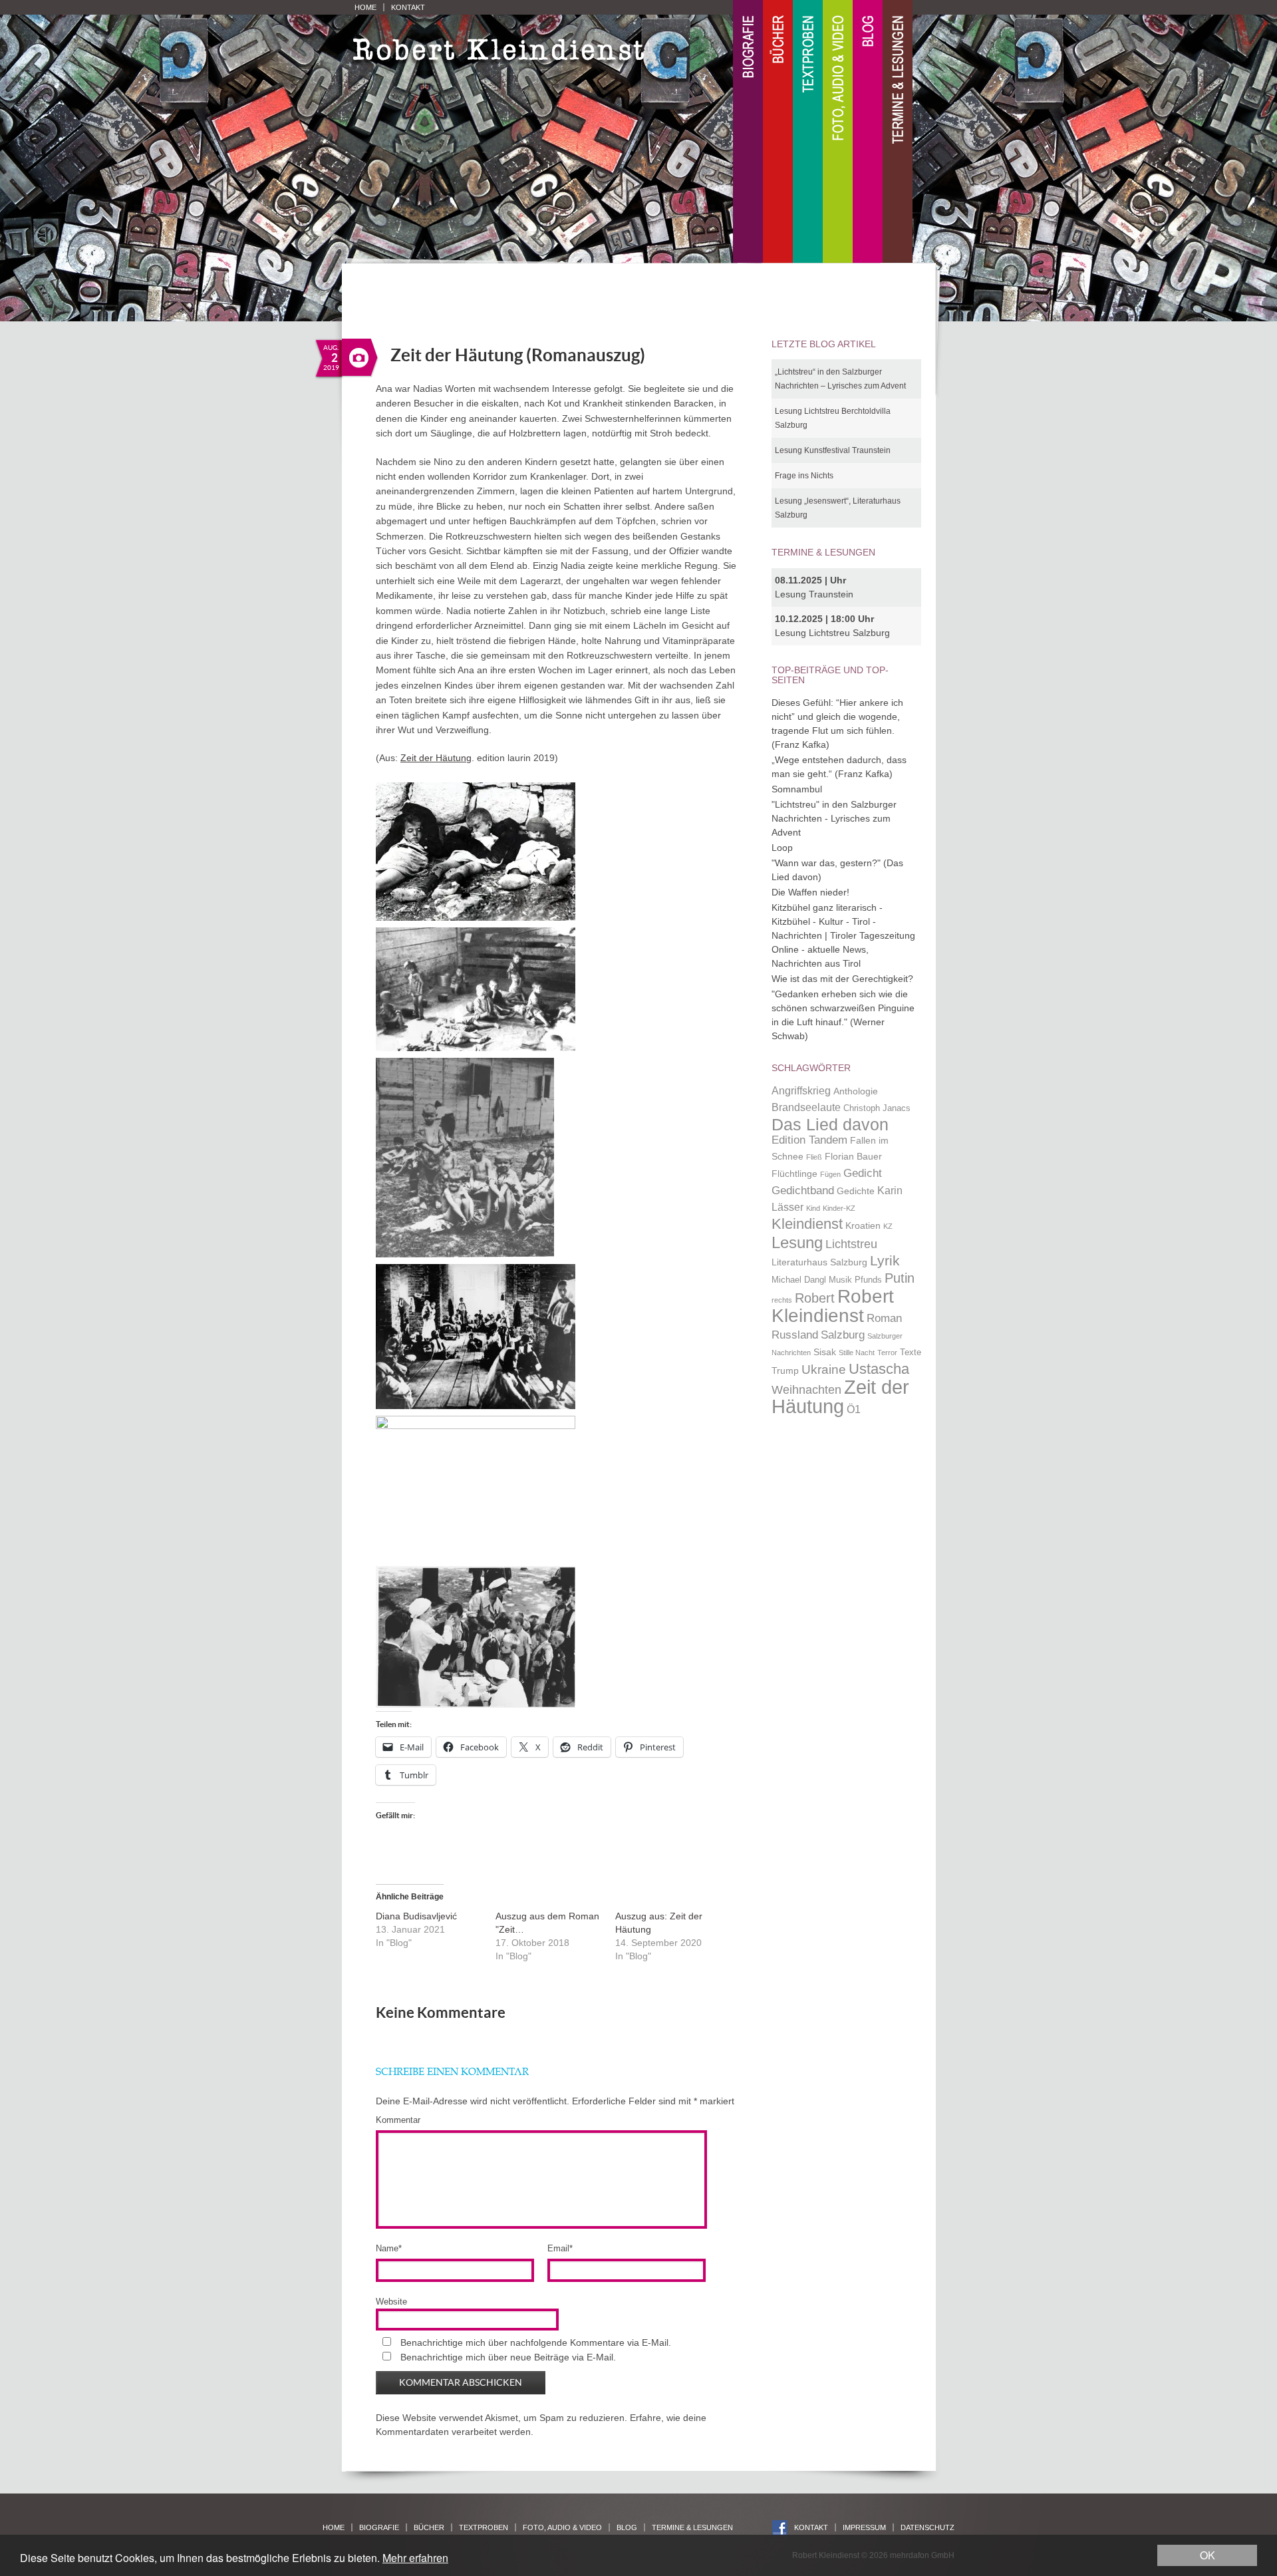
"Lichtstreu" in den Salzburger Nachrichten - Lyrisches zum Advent (834, 818)
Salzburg (843, 1335)
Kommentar (398, 2120)
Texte (911, 1353)
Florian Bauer (853, 1156)
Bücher (778, 132)
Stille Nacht (857, 1353)
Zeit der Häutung (436, 758)
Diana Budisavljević (416, 1916)
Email (560, 2248)
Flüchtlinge (794, 1174)
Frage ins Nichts (804, 476)
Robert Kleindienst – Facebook (780, 2528)
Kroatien (863, 1225)
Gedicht (863, 1173)
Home (365, 7)
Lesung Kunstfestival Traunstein (833, 450)
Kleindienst (807, 1224)
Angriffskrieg (801, 1091)
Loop (782, 848)
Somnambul (797, 789)
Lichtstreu (851, 1244)
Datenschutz (927, 2527)
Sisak (825, 1352)
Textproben (808, 132)
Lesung (797, 1242)
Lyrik (885, 1261)
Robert (815, 1298)
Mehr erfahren (415, 2558)
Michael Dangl (799, 1280)
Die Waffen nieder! (810, 892)
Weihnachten (806, 1389)
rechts (782, 1300)
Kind (813, 1208)
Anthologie (856, 1091)
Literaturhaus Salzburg (819, 1262)
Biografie (748, 132)
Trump (785, 1370)
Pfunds (868, 1280)
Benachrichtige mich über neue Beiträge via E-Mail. (508, 2357)
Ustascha (879, 1369)
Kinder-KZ (839, 1208)
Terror (887, 1353)
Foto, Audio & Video (838, 132)
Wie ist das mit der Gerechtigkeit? (842, 979)
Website (391, 2302)
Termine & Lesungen (898, 132)
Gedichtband (803, 1190)
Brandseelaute (806, 1107)
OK (1207, 2555)
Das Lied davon (830, 1125)
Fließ (814, 1157)
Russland (795, 1335)
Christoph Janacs (877, 1108)
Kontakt (408, 7)
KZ (888, 1226)
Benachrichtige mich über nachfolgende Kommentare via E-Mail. (536, 2342)
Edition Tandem (809, 1140)
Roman (884, 1318)
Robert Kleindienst (833, 1306)
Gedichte (856, 1191)
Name (389, 2248)
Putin (900, 1278)
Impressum (864, 2527)
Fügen (830, 1174)
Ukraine (824, 1369)
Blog (868, 132)
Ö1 (854, 1409)
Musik (840, 1280)
